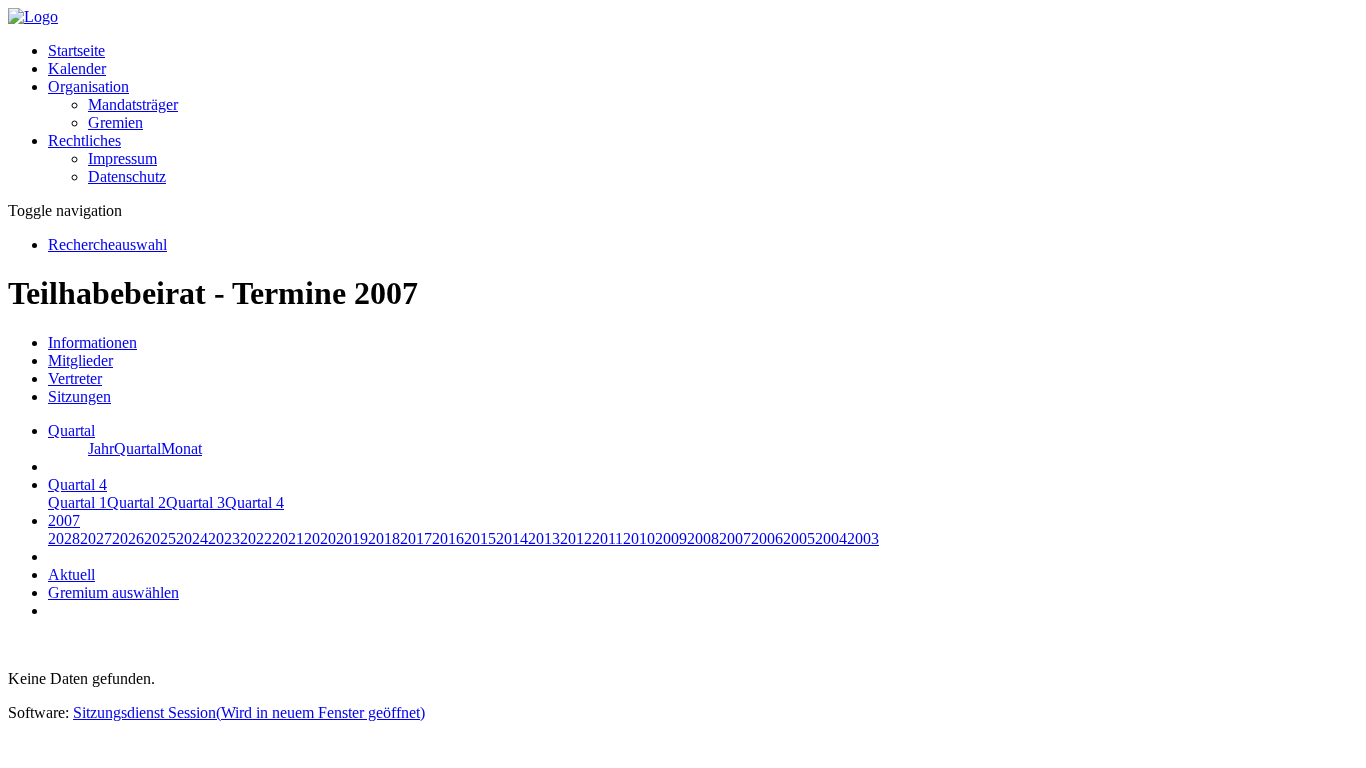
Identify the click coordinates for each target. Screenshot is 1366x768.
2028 (64, 538)
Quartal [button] (71, 430)
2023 (224, 538)
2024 (192, 538)
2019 (352, 538)
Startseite (76, 50)
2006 (767, 538)
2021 (288, 538)
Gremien (115, 122)
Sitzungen (79, 396)
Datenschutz (127, 176)
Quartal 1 (77, 502)
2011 (607, 538)
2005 (799, 538)
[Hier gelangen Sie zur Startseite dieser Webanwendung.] (33, 16)
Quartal (137, 448)
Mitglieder (80, 360)
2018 (384, 538)
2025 (160, 538)
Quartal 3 (195, 502)
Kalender (77, 68)
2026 (128, 538)
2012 (576, 538)
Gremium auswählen (113, 592)
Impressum (122, 158)
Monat (181, 448)
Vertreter (75, 378)
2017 (416, 538)
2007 (735, 538)
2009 (671, 538)
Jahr (101, 448)
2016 (448, 538)
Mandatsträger (133, 104)
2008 (703, 538)
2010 (639, 538)
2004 (831, 538)
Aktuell (71, 574)
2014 (512, 538)
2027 (96, 538)
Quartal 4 (254, 502)
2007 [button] (64, 520)
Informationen (92, 342)
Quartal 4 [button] (77, 484)
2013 (544, 538)
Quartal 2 (136, 502)
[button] (88, 86)
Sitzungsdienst (249, 712)
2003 (863, 538)
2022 (256, 538)
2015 (480, 538)
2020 (320, 538)
